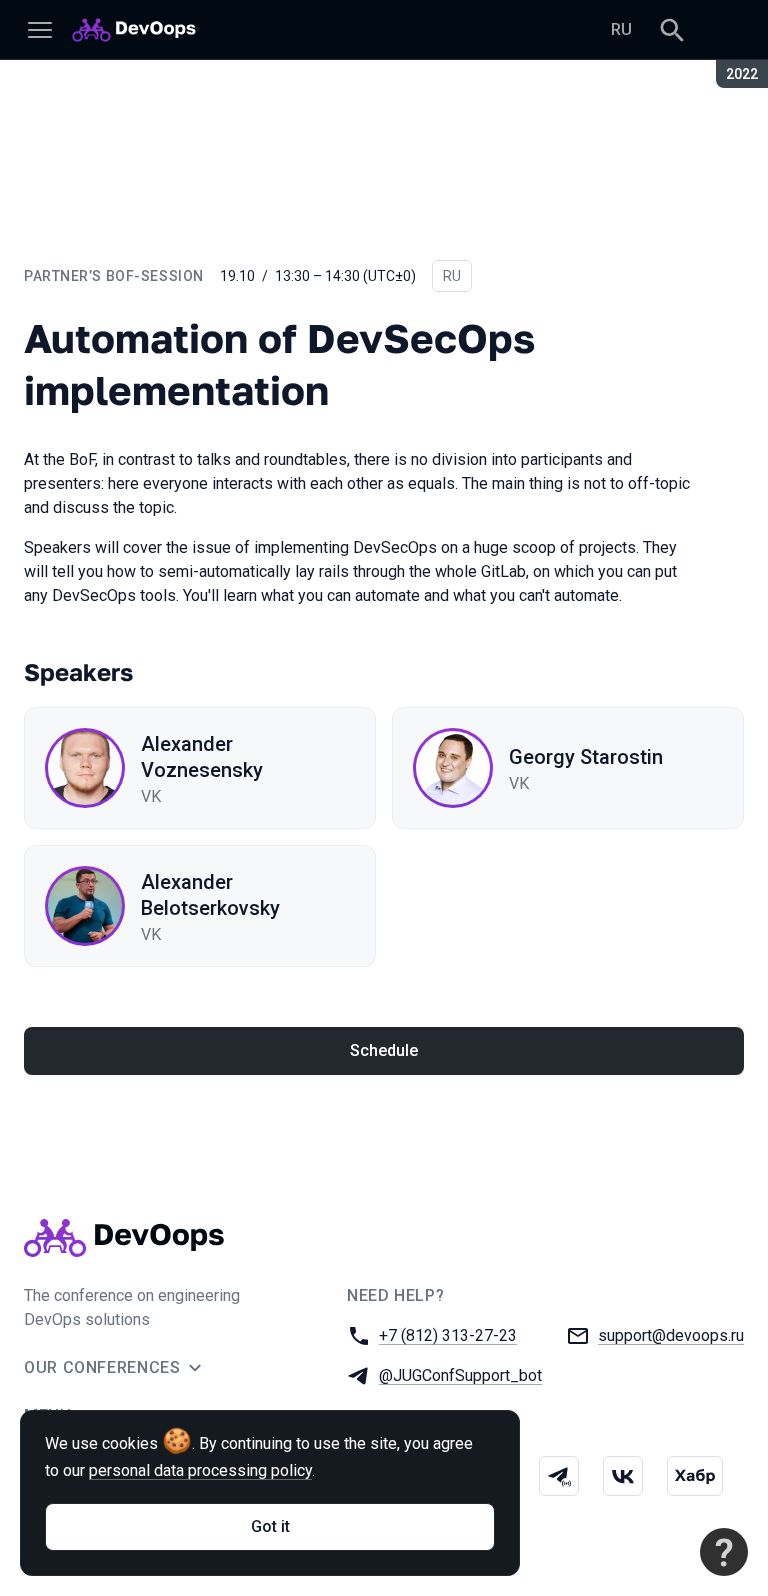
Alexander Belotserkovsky (210, 895)
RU (621, 29)
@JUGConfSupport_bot (460, 1375)
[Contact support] (724, 1552)
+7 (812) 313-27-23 (448, 1335)
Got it (270, 1526)
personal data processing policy (200, 1470)
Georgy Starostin (586, 757)
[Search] (672, 30)
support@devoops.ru (671, 1335)
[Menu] (40, 30)
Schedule (384, 1050)
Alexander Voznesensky (202, 757)
